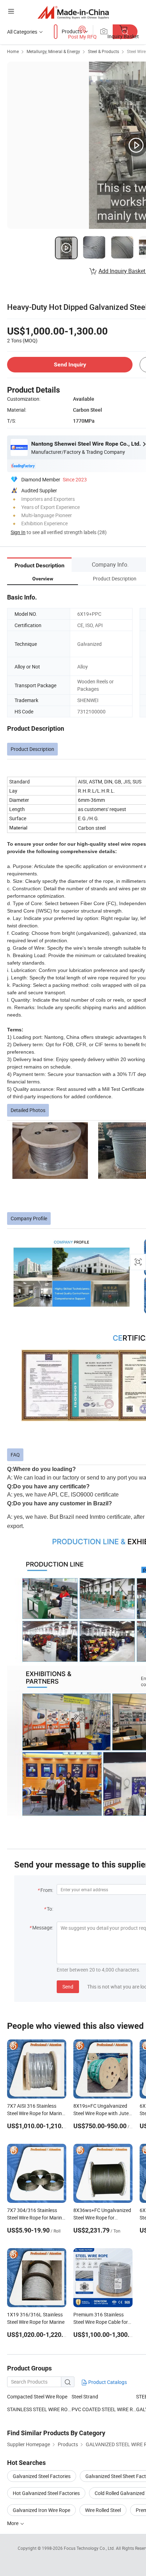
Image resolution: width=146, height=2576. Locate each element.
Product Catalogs (107, 2382)
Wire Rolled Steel (103, 2510)
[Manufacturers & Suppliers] (73, 12)
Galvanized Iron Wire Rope (41, 2510)
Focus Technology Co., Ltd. (90, 2548)
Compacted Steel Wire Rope (37, 2396)
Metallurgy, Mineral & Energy (53, 51)
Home (13, 51)
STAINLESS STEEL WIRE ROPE (39, 2409)
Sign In (18, 532)
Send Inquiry (70, 364)
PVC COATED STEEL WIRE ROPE (104, 2409)
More (13, 2523)
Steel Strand (85, 2396)
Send (68, 1987)
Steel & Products (103, 51)
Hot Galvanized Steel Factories (46, 2493)
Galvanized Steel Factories (42, 2476)
